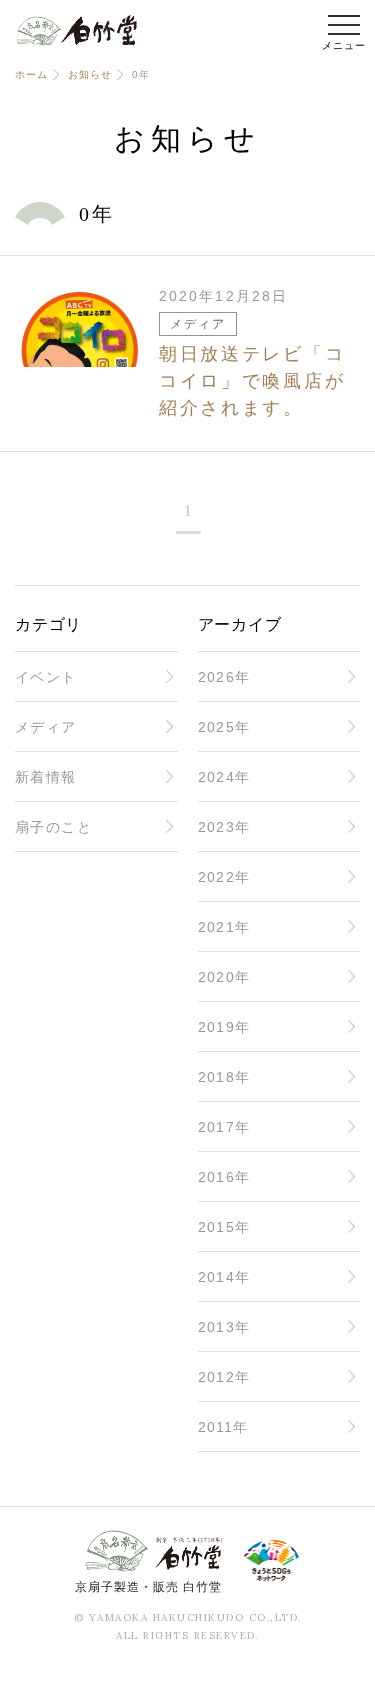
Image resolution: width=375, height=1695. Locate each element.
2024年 (224, 777)
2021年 (224, 927)
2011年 (223, 1427)
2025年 (224, 727)
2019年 (224, 1027)
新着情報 (46, 777)
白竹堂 (77, 30)
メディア (46, 727)
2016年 (224, 1177)
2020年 (224, 977)
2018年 (224, 1077)
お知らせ (89, 74)
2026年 (224, 677)
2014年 (224, 1277)
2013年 (224, 1327)
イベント (46, 677)
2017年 (224, 1127)
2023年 (224, 827)
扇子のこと (53, 827)
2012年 (224, 1377)
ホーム (31, 74)
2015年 (224, 1227)
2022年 (224, 877)
